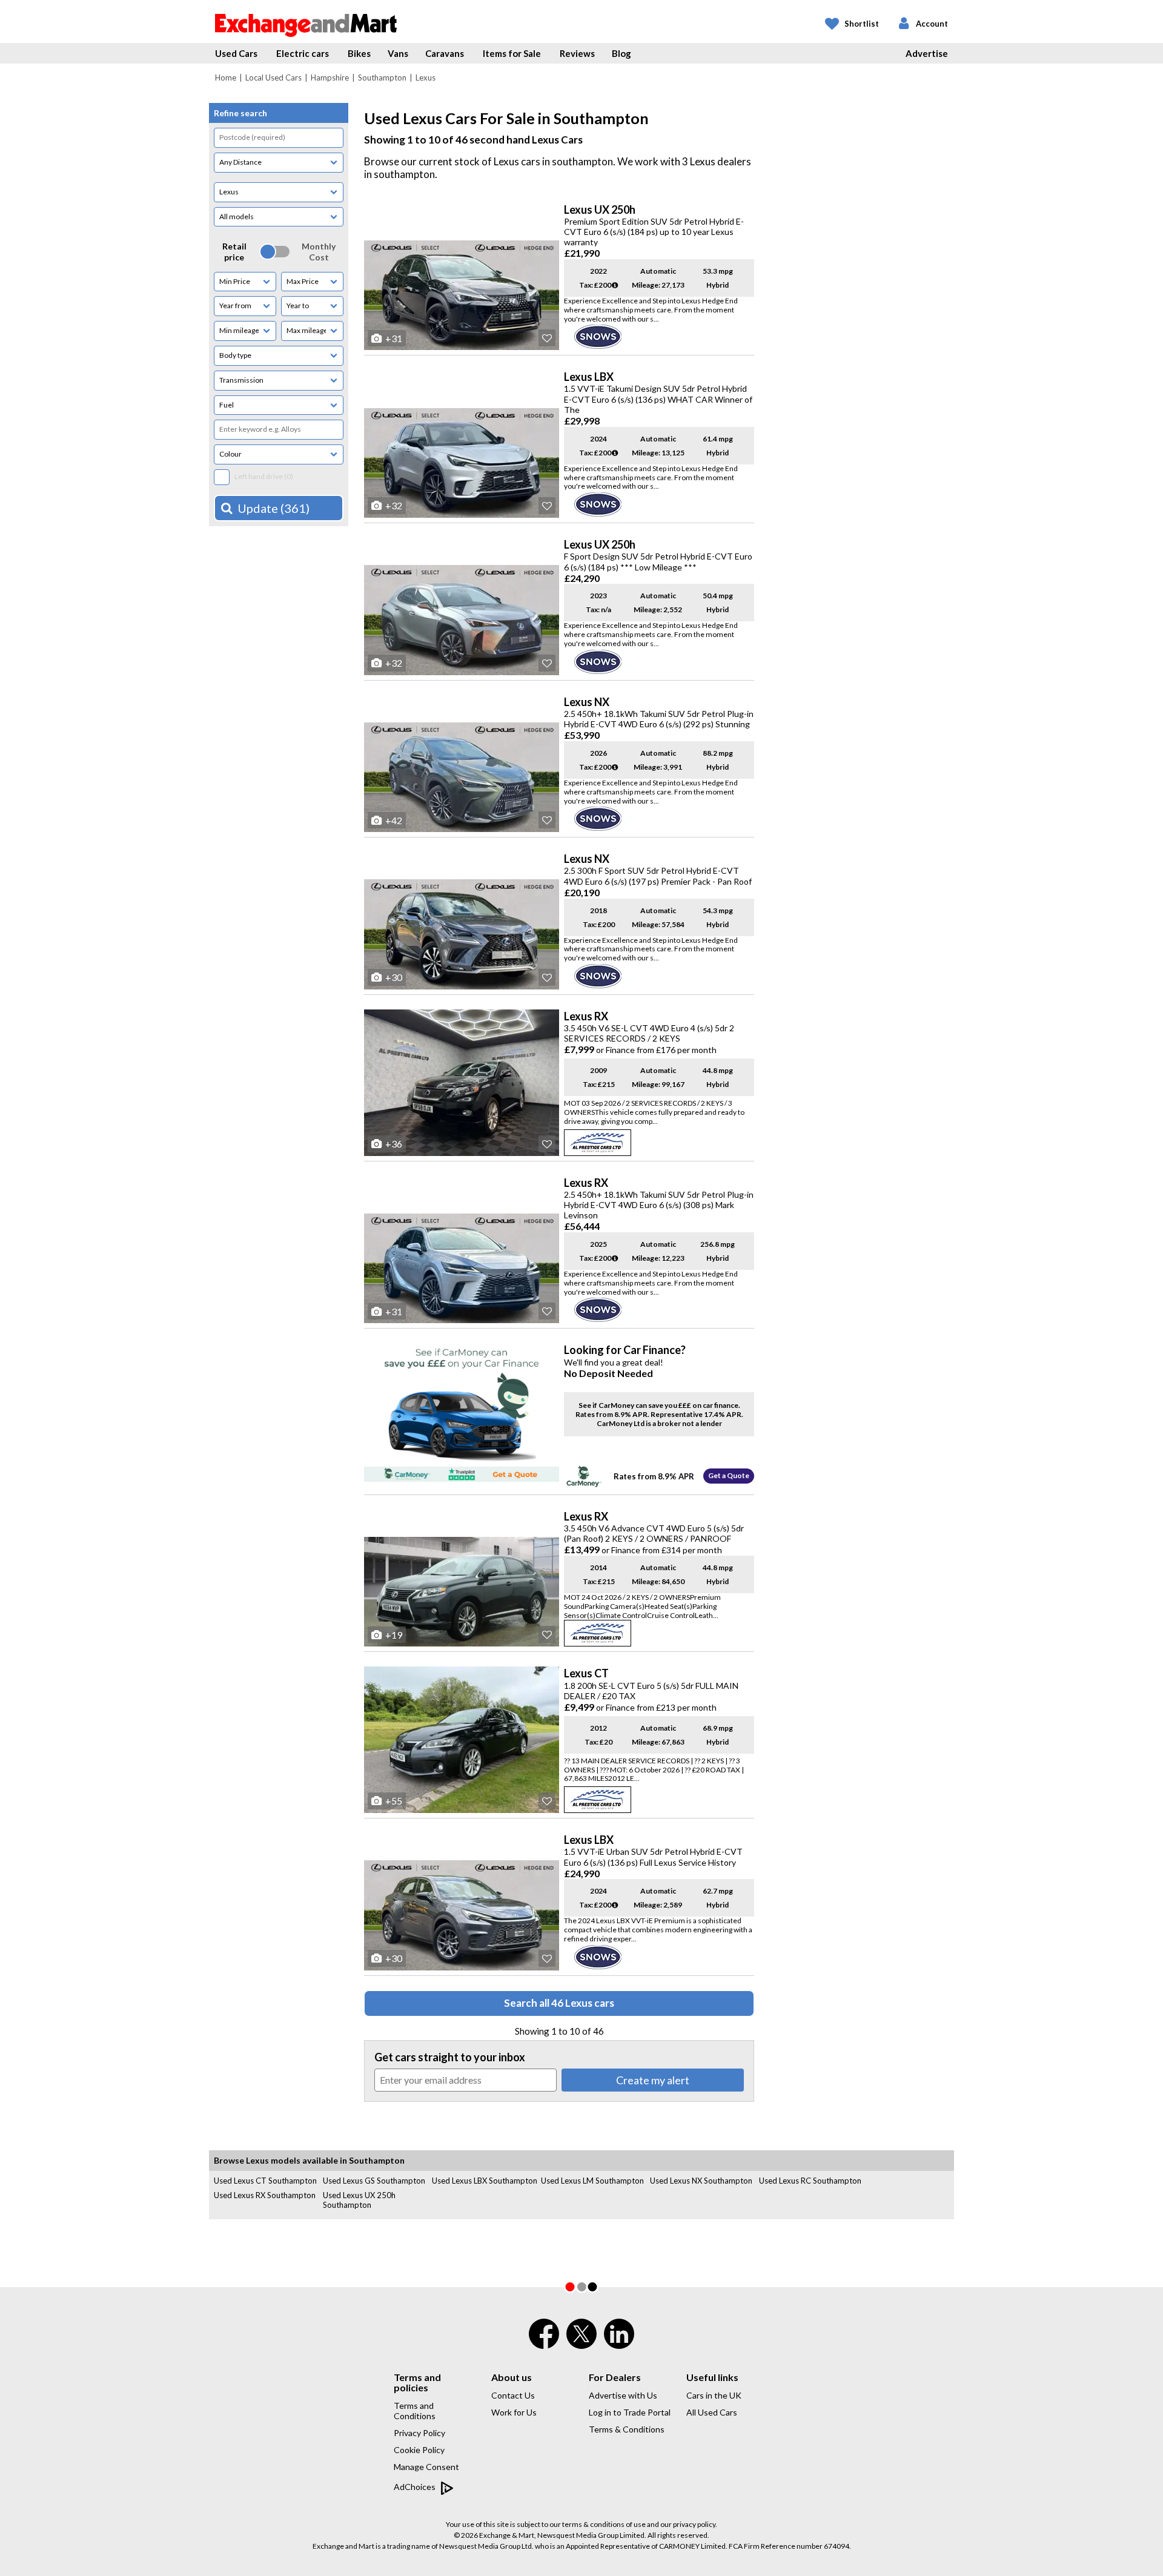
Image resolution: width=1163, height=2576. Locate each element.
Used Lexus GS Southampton (374, 2181)
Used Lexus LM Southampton (592, 2181)
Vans (398, 53)
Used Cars (236, 53)
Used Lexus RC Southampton (810, 2181)
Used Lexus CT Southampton (265, 2181)
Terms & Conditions (627, 2429)
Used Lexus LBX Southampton (485, 2181)
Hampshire (330, 78)
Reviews (577, 53)
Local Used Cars (273, 78)
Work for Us (514, 2412)
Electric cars (303, 53)
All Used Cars (712, 2412)
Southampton (382, 78)
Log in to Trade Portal (630, 2412)
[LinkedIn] (619, 2342)
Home (226, 78)
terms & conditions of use (604, 2524)
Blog (621, 53)
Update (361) (273, 508)
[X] (581, 2346)
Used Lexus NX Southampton (701, 2181)
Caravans (445, 53)
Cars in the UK (714, 2395)
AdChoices (416, 2487)
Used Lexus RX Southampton (265, 2195)
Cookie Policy (419, 2450)
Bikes (359, 53)
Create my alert (653, 2080)
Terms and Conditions (415, 2411)
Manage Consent (426, 2467)
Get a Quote (729, 1475)
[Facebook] (544, 2342)
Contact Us (513, 2395)
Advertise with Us (623, 2395)
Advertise (927, 53)
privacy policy (694, 2524)
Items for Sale (512, 53)
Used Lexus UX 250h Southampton (359, 2200)
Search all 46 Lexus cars (559, 2003)
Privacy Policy (419, 2433)
